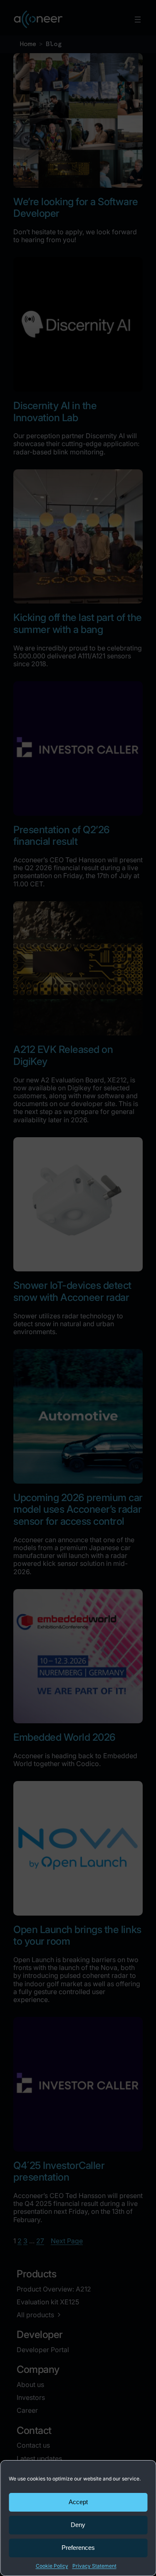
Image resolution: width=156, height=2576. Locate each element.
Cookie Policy (52, 2566)
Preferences (78, 2548)
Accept (78, 2502)
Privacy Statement (94, 2566)
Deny (78, 2525)
